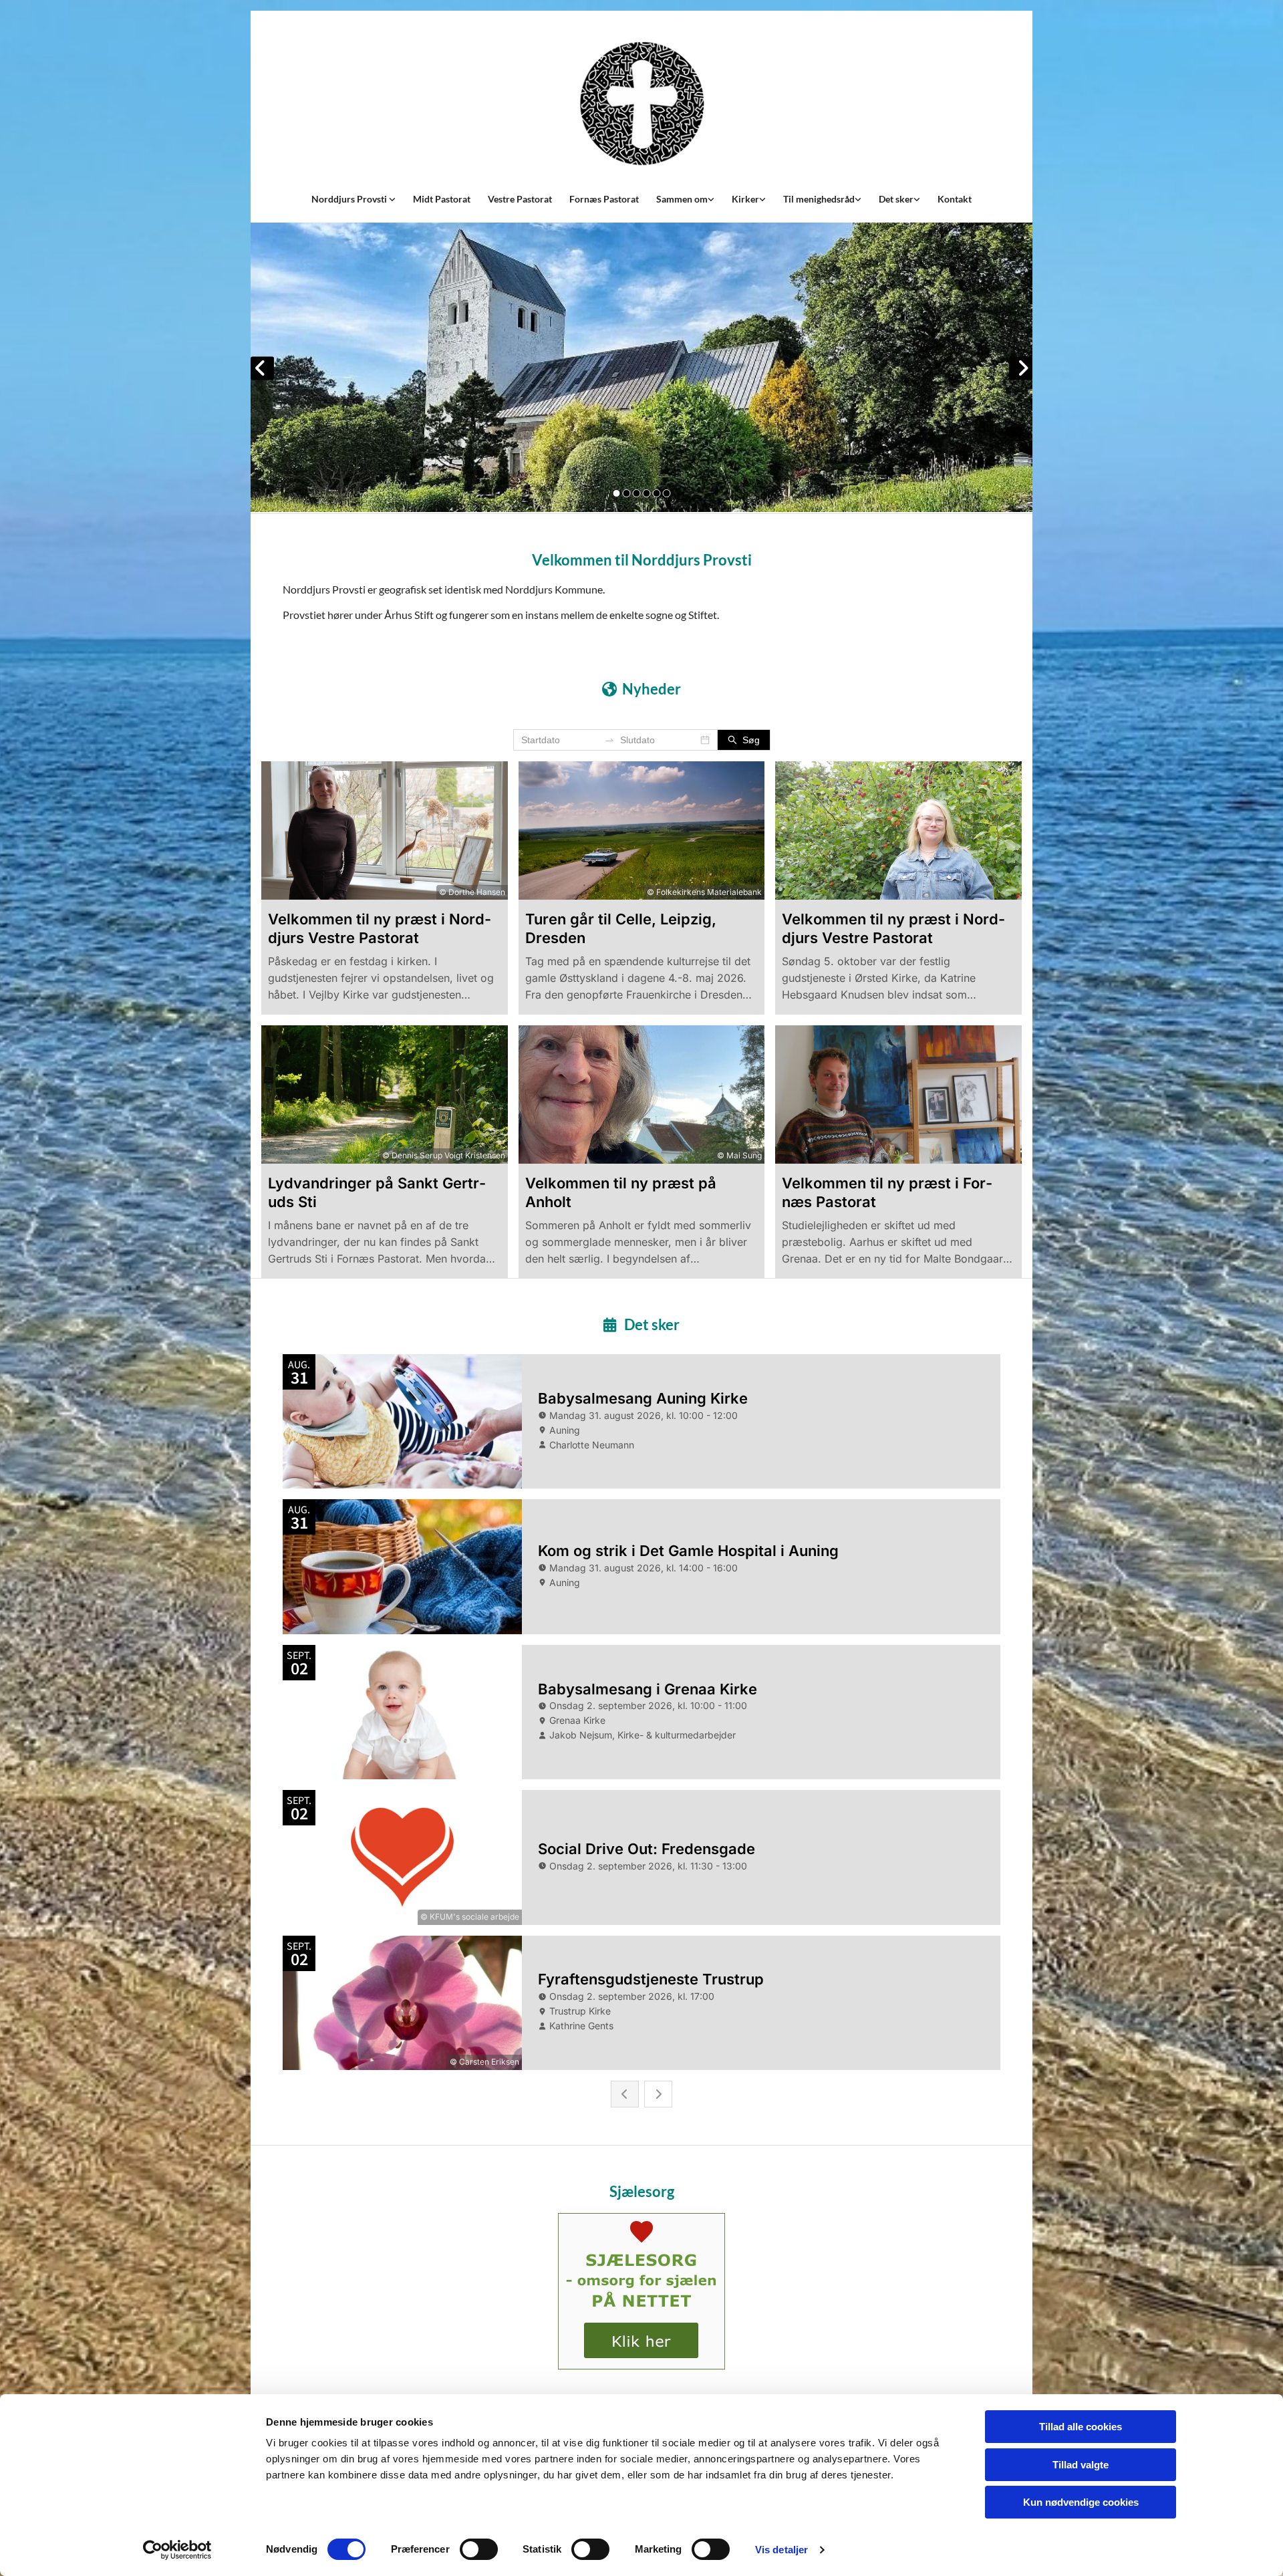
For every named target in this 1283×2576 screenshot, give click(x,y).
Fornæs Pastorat (604, 199)
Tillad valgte (1081, 2465)
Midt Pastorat (442, 199)
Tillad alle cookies (1081, 2427)
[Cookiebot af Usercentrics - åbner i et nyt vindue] (177, 2550)
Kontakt (955, 199)
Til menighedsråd (819, 199)
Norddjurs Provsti (350, 199)
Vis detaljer (781, 2550)
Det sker (896, 199)
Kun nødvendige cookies (1081, 2502)
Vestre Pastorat (520, 199)
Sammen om (682, 199)
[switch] (479, 2549)
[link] (353, 199)
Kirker (745, 199)
